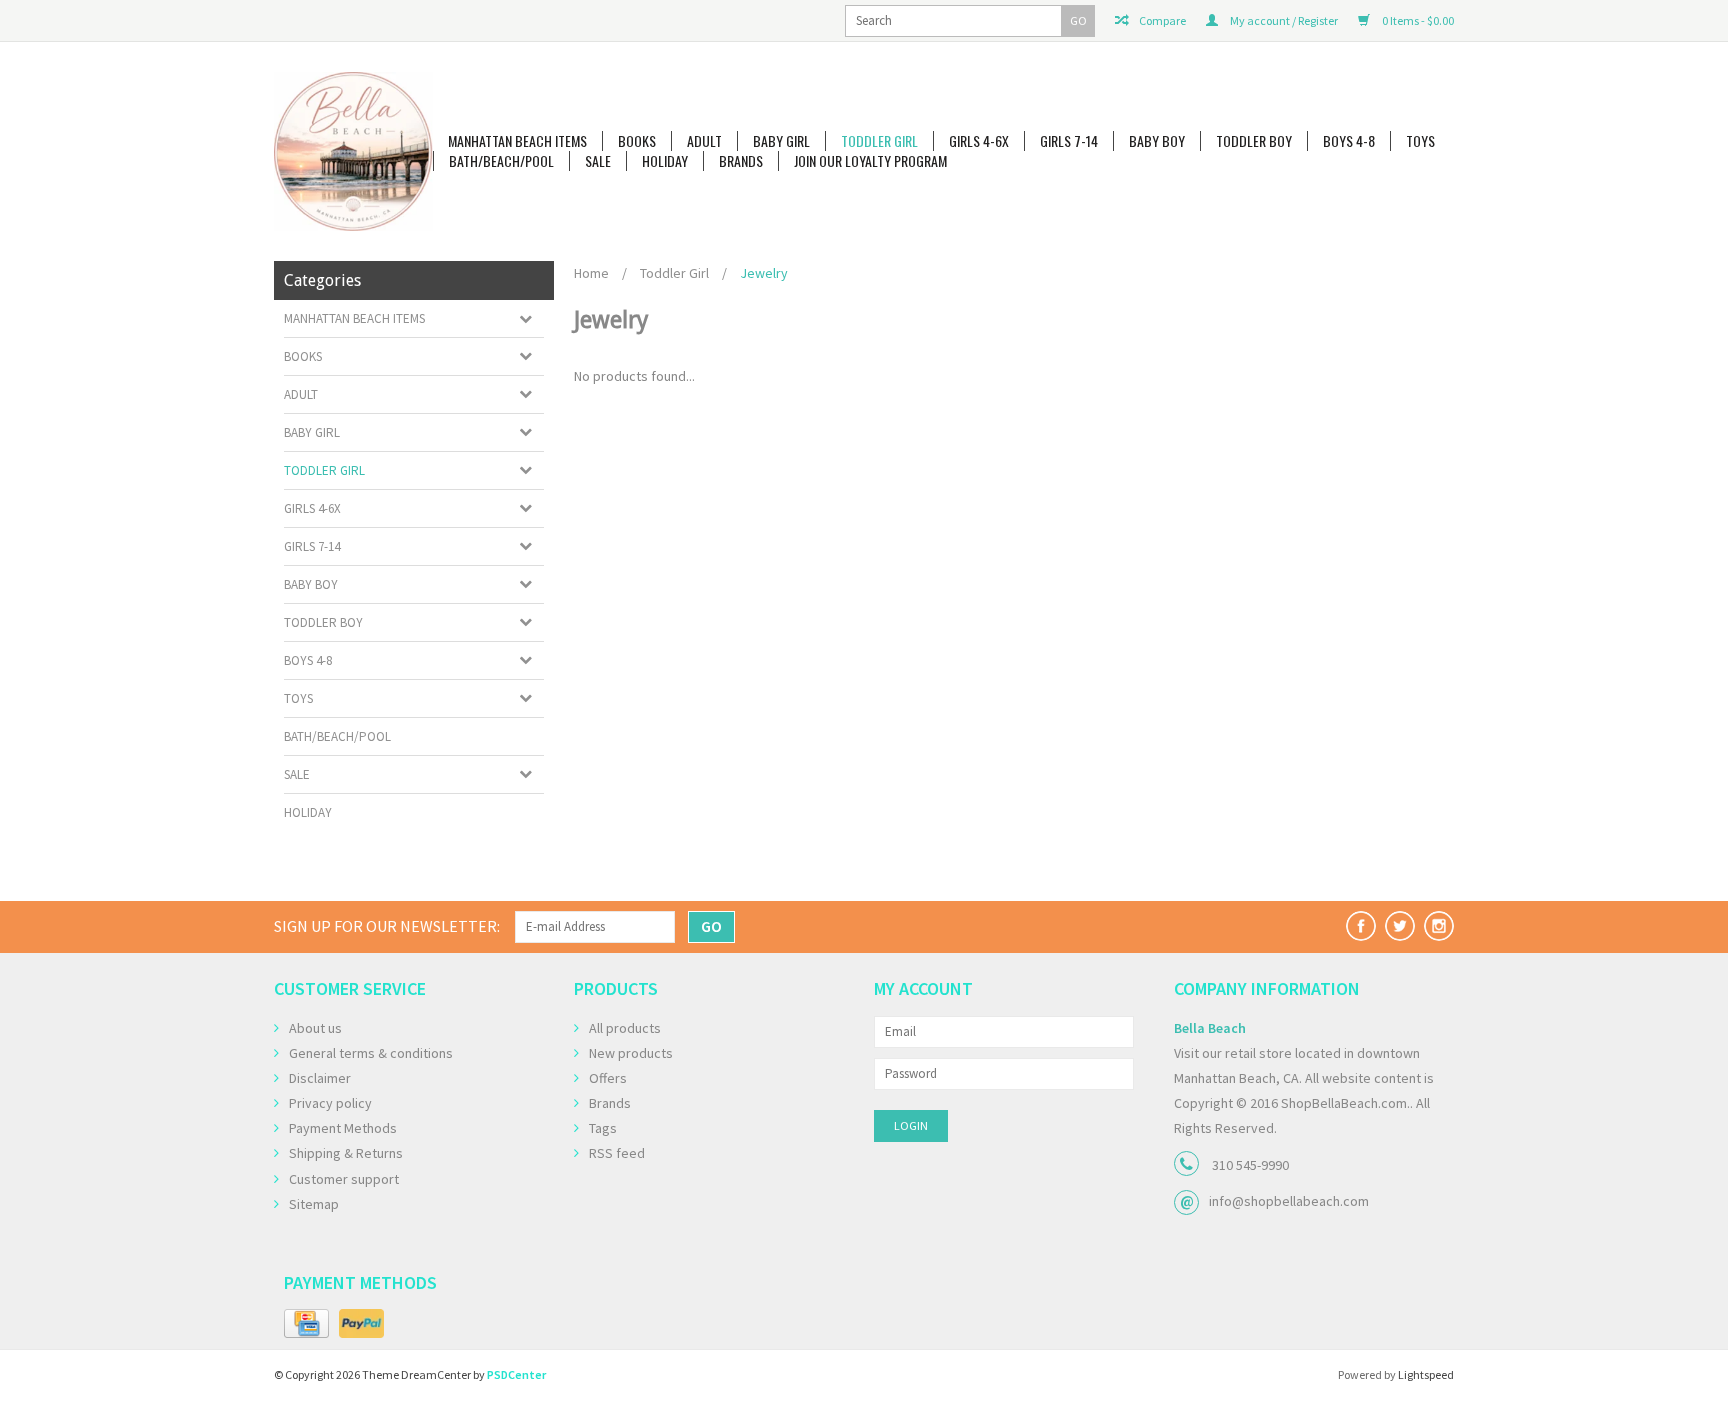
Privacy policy (330, 1103)
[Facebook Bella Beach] (1361, 926)
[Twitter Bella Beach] (1400, 926)
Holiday (665, 161)
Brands (741, 161)
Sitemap (314, 1204)
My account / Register (1283, 20)
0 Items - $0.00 (1417, 20)
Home (591, 273)
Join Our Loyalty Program (870, 161)
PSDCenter (516, 1374)
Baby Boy (1157, 141)
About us (315, 1028)
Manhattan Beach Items (517, 141)
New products (631, 1053)
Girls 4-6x (979, 141)
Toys (1420, 141)
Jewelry (764, 273)
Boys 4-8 (1349, 141)
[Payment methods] (306, 1324)
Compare (1161, 20)
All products (625, 1028)
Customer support (344, 1179)
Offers (608, 1078)
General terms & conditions (371, 1053)
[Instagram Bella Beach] (1439, 926)
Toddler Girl (879, 141)
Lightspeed (1426, 1374)
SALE (598, 161)
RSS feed (617, 1153)
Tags (603, 1128)
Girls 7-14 (1069, 141)
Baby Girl (781, 141)
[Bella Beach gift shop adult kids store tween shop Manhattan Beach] (353, 151)
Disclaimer (320, 1078)
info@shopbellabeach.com (1289, 1201)
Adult (704, 141)
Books (637, 141)
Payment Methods (343, 1128)
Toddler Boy (1254, 141)
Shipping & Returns (346, 1153)
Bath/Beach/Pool (501, 161)
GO (1078, 20)
